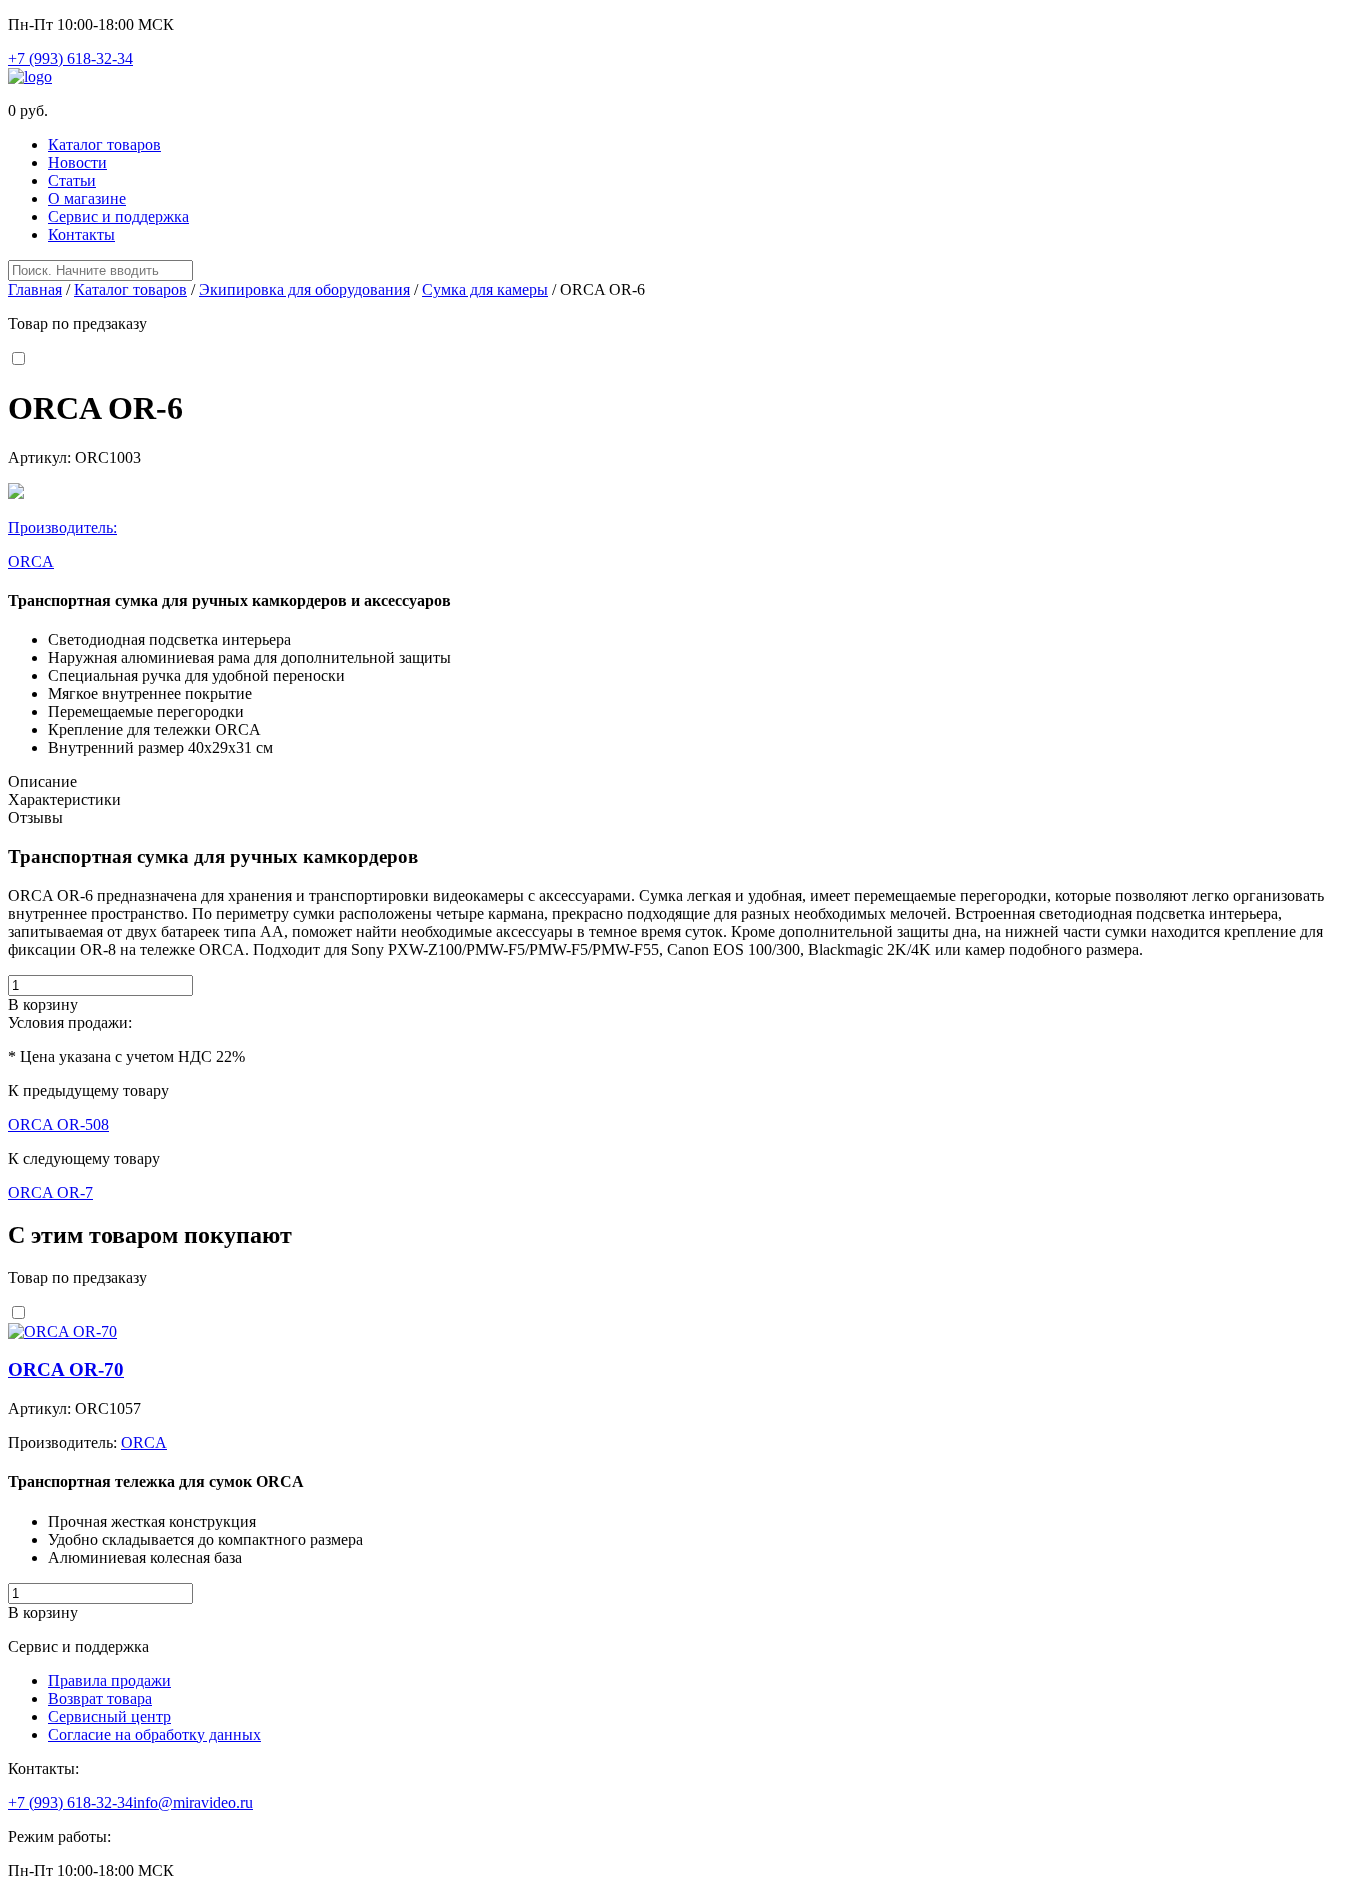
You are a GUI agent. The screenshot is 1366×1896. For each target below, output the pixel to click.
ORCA (144, 1442)
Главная (35, 289)
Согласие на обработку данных (154, 1734)
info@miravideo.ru (193, 1802)
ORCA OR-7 (50, 1192)
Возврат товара (100, 1698)
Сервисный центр (109, 1716)
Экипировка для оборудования (304, 289)
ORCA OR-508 (58, 1124)
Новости (77, 162)
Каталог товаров (104, 144)
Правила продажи (109, 1680)
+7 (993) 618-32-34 (70, 58)
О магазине (87, 198)
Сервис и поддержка (118, 216)
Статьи (72, 180)
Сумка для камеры (485, 289)
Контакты (81, 234)
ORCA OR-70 (66, 1369)
